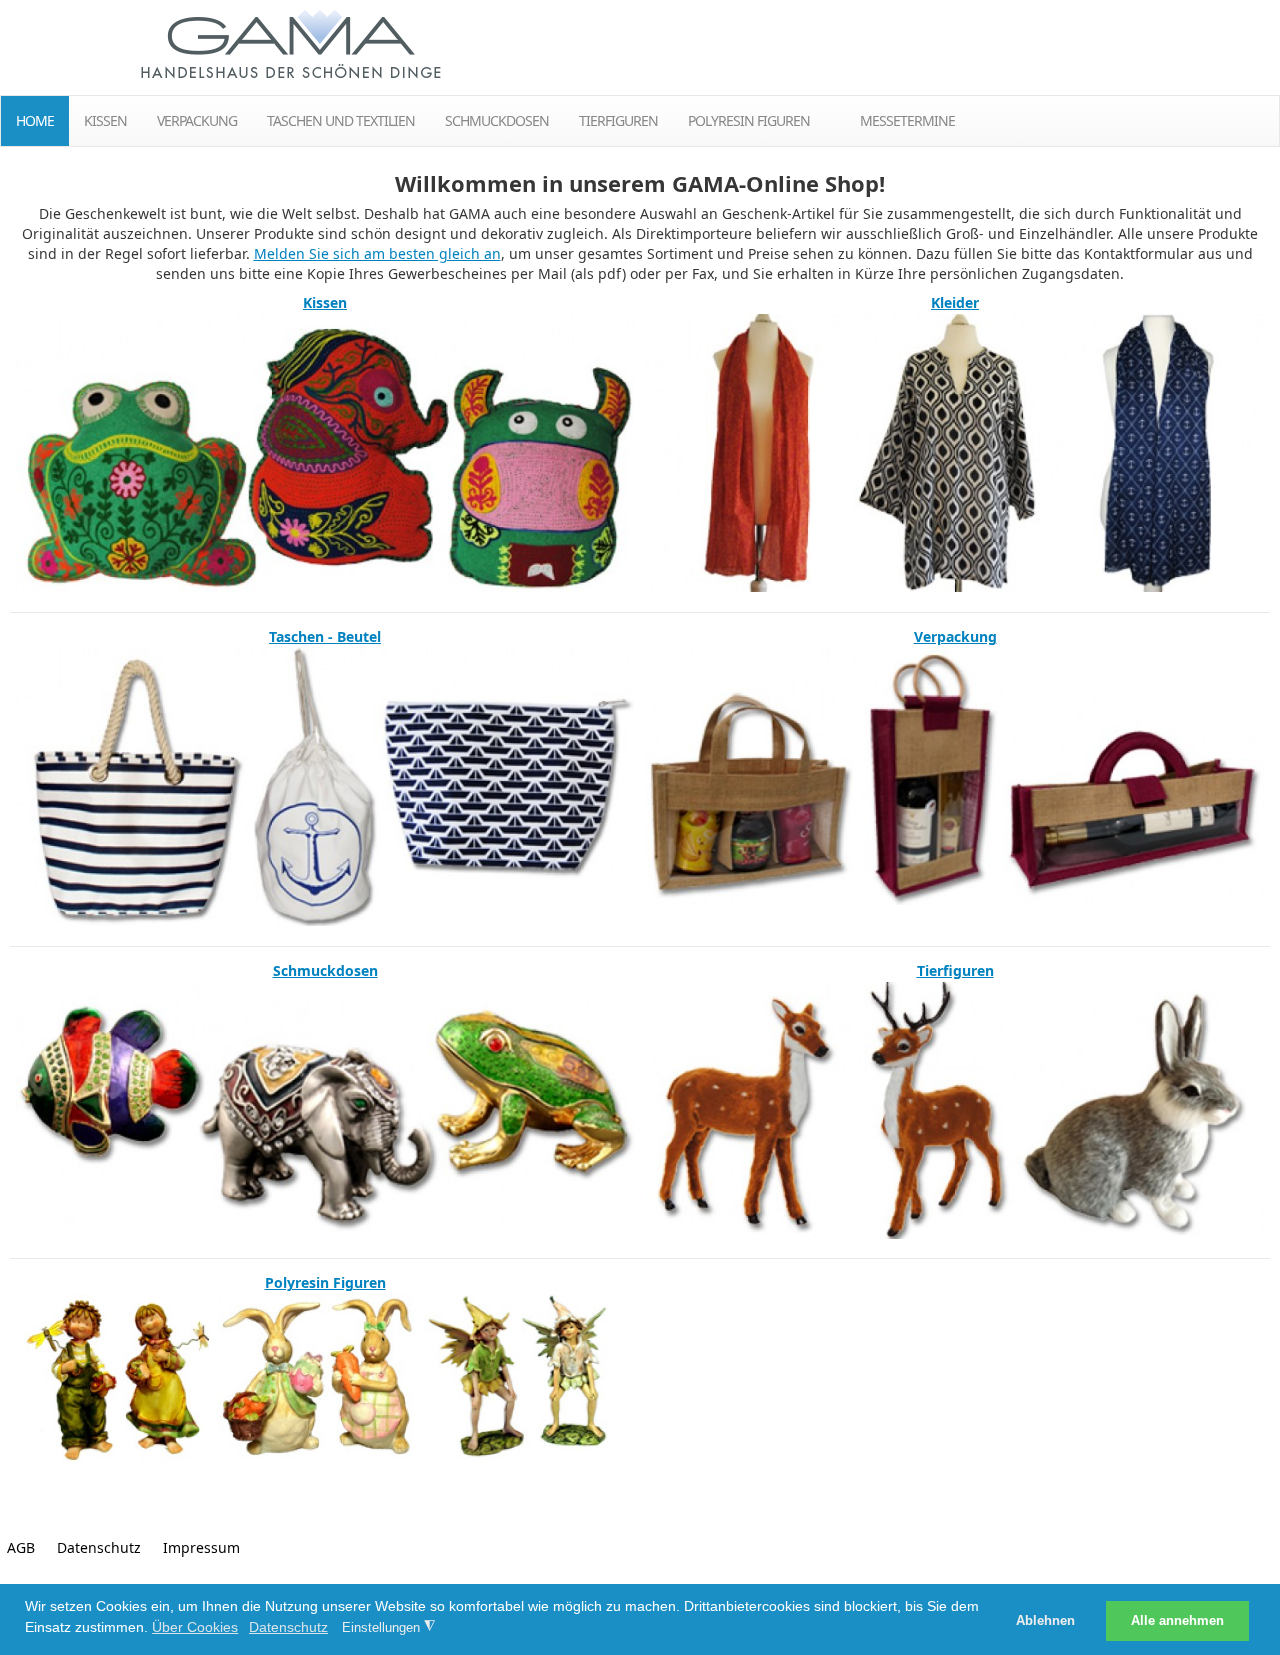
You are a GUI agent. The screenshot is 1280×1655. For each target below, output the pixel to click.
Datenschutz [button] (288, 1627)
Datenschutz (99, 1547)
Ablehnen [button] (1045, 1621)
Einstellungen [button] (388, 1627)
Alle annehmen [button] (1177, 1621)
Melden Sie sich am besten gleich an (377, 253)
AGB (21, 1547)
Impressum (201, 1547)
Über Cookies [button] (195, 1627)
